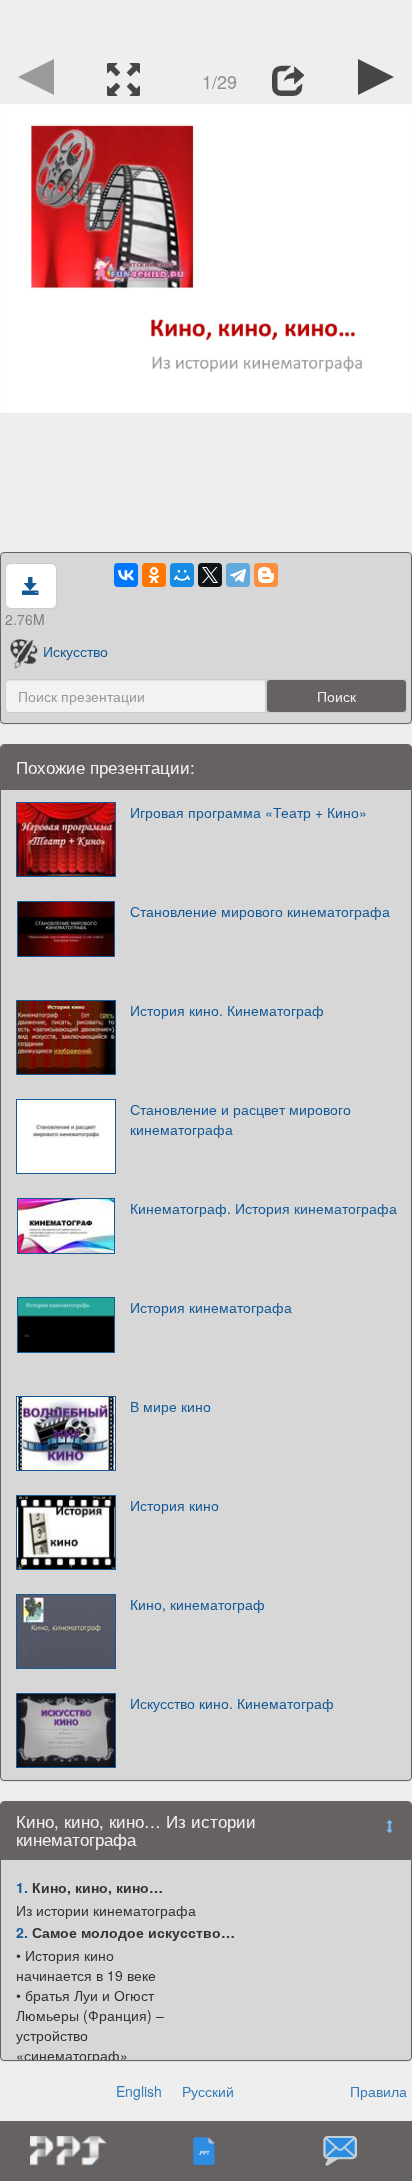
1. (22, 1887)
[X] (210, 575)
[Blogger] (266, 575)
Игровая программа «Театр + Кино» (248, 812)
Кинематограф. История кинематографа (263, 1208)
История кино (174, 1505)
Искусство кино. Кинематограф (232, 1703)
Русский (208, 2091)
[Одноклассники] (154, 575)
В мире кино (170, 1406)
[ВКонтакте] (126, 575)
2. (22, 1932)
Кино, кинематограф (197, 1604)
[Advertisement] (206, 25)
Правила (378, 2091)
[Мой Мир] (182, 575)
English (139, 2091)
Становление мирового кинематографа (260, 911)
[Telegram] (238, 575)
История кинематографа (211, 1307)
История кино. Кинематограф (227, 1010)
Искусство (75, 651)
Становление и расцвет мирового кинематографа (240, 1119)
